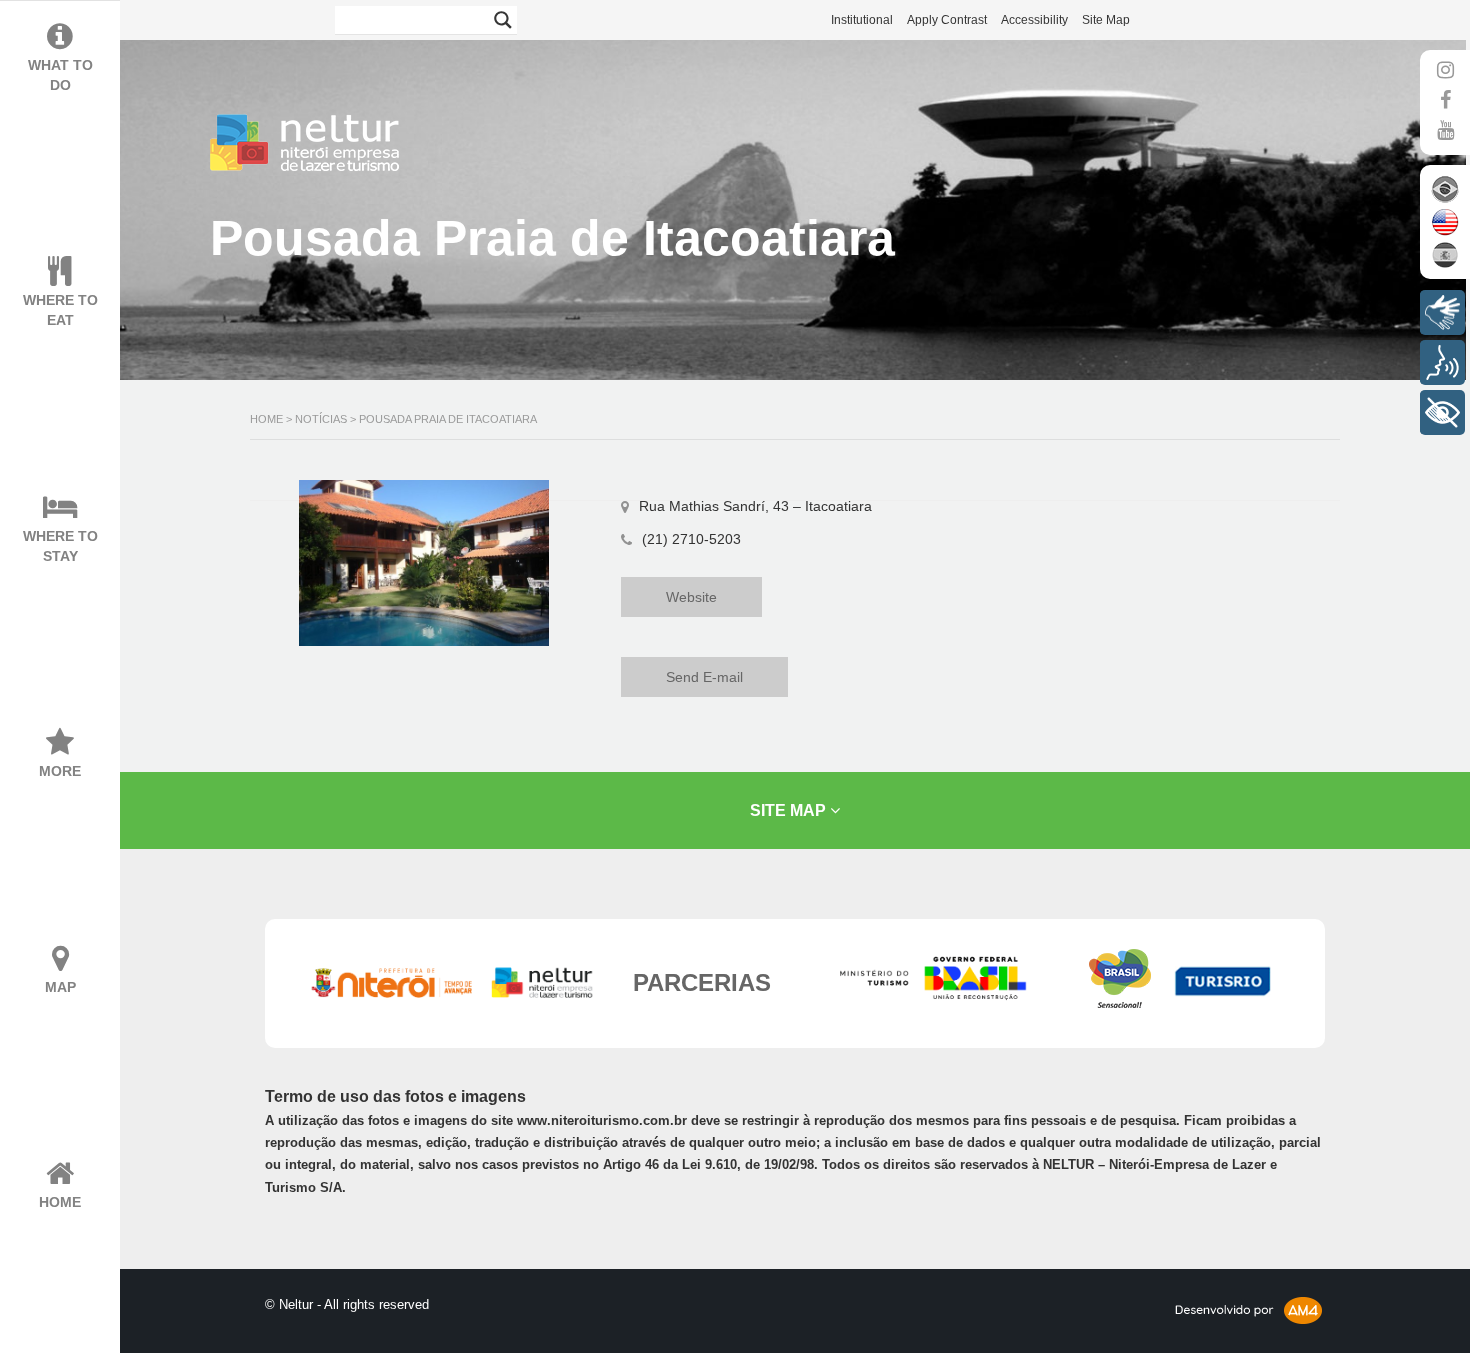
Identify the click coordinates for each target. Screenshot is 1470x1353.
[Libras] (1442, 312)
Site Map (1106, 20)
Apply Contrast (947, 20)
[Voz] (1442, 362)
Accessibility (1034, 20)
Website (691, 597)
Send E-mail (704, 677)
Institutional (862, 20)
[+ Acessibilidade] (1442, 412)
